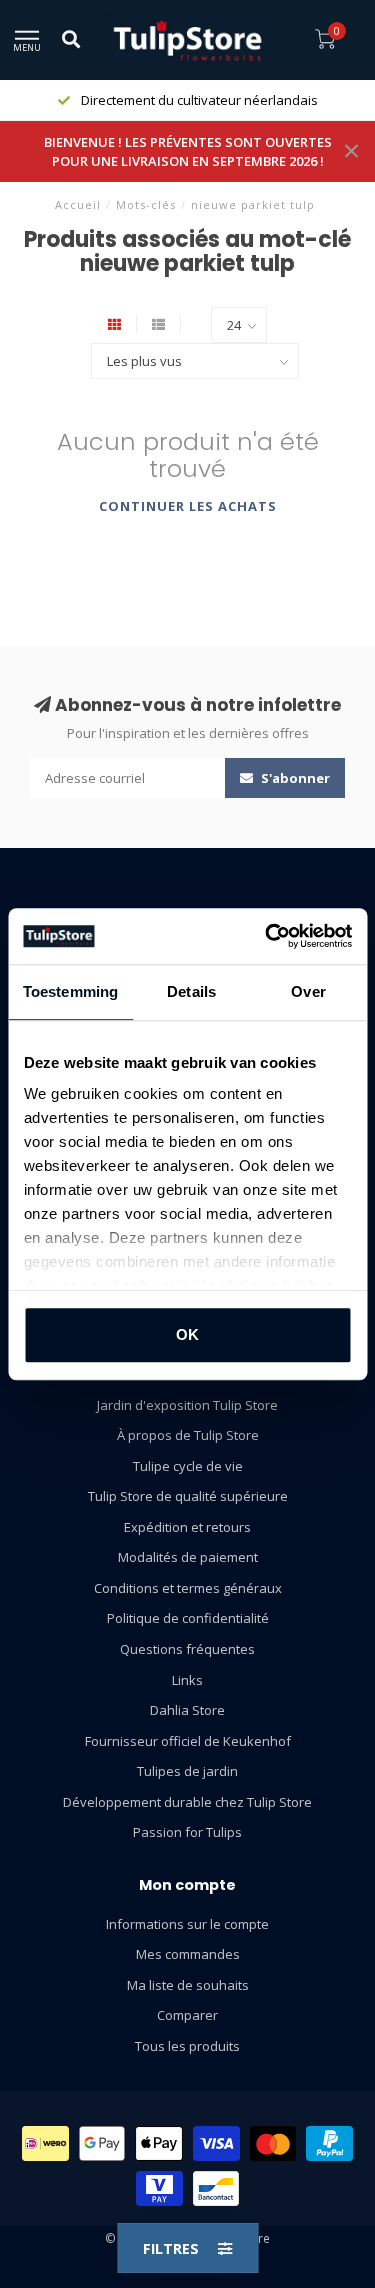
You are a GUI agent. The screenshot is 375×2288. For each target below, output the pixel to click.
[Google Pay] (102, 2143)
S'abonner (294, 778)
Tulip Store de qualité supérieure (188, 1496)
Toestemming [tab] (70, 991)
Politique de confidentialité (188, 1618)
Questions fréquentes (187, 1649)
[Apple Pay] (159, 2143)
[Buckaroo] (159, 2188)
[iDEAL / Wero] (45, 2143)
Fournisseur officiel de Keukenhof (188, 1741)
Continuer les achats (188, 506)
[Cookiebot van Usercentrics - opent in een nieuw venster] (267, 936)
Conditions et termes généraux (188, 1588)
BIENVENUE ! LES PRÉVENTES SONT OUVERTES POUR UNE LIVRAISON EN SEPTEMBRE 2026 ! (188, 151)
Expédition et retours (187, 1527)
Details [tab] (191, 991)
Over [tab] (308, 991)
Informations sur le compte (187, 1924)
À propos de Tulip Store (188, 1435)
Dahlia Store (187, 1710)
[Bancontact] (216, 2188)
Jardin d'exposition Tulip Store (187, 1405)
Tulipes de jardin (187, 1771)
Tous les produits (187, 2046)
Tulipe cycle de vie (188, 1466)
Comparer (187, 2015)
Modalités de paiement (188, 1557)
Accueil (78, 204)
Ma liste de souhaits (188, 1985)
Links (187, 1680)
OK (187, 1334)
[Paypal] (329, 2143)
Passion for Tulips (187, 1832)
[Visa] (216, 2143)
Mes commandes (188, 1954)
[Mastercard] (273, 2143)
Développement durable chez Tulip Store (187, 1802)
